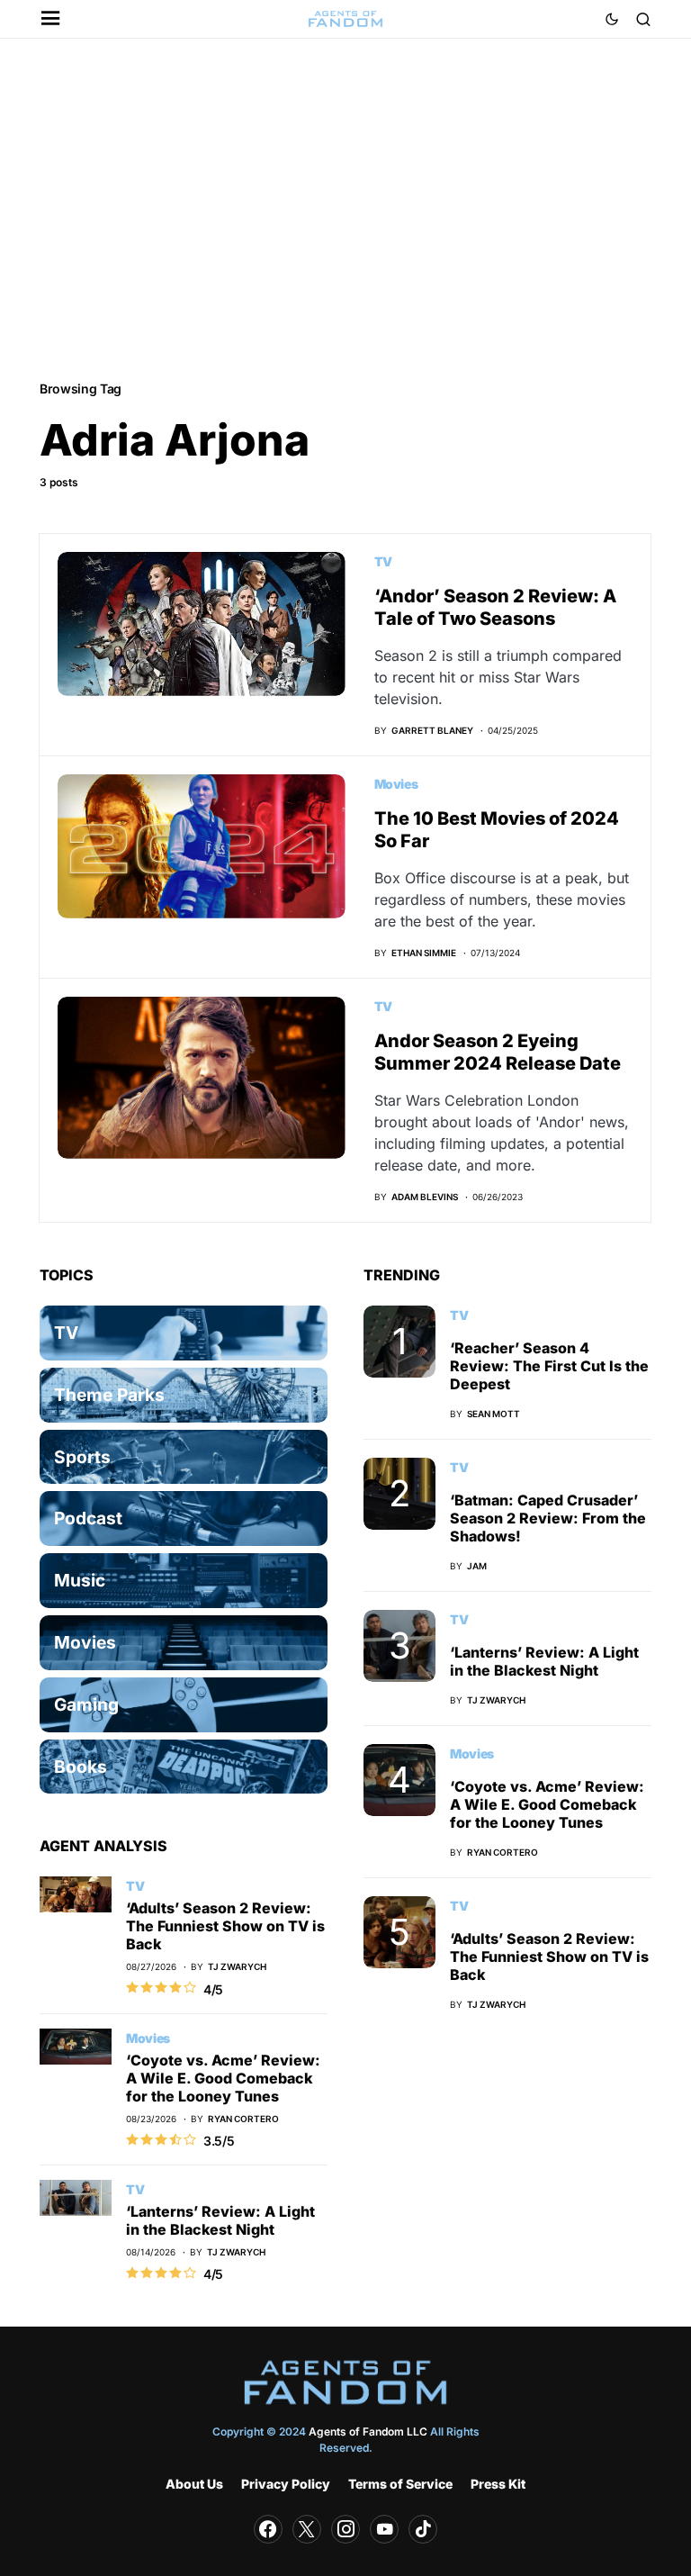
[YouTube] (384, 2529)
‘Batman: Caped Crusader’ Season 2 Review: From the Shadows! (548, 1518)
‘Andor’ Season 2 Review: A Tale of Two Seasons (495, 607)
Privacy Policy (286, 2484)
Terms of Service (400, 2484)
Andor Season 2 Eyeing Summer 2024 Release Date (498, 1052)
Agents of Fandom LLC (368, 2431)
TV (383, 561)
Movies (396, 784)
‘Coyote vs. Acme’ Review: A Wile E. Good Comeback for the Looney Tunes (223, 2078)
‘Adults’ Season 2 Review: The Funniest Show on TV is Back (225, 1926)
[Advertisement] (345, 208)
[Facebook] (268, 2529)
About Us (194, 2484)
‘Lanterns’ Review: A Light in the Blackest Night (220, 2220)
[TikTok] (423, 2529)
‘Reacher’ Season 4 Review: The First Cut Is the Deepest (549, 1366)
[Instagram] (345, 2529)
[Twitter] (307, 2529)
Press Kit (498, 2484)
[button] (51, 19)
